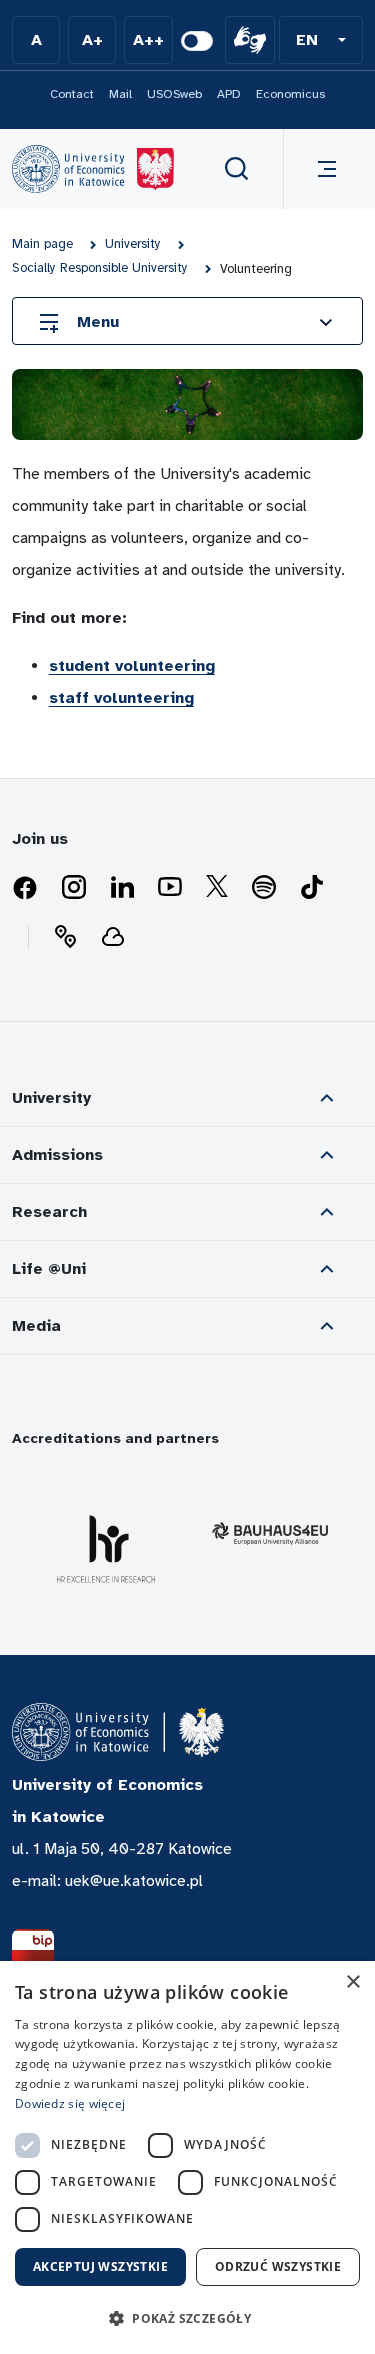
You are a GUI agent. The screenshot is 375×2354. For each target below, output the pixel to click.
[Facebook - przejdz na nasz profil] (25, 888)
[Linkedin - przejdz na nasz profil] (122, 888)
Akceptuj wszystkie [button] (100, 2266)
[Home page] (93, 169)
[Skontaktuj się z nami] (65, 937)
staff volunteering (121, 698)
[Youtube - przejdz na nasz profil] (170, 888)
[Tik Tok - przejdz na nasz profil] (312, 888)
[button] (321, 40)
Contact (72, 94)
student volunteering (132, 666)
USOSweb (174, 94)
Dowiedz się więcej (70, 2103)
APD (229, 94)
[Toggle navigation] (323, 169)
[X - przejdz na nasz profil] (217, 888)
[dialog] (187, 2157)
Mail (120, 94)
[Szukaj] (237, 169)
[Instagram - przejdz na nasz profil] (74, 888)
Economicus (290, 94)
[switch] (197, 41)
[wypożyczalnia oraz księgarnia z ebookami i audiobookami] (113, 937)
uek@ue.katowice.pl (134, 1881)
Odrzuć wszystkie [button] (278, 2266)
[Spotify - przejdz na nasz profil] (264, 888)
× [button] (352, 1982)
